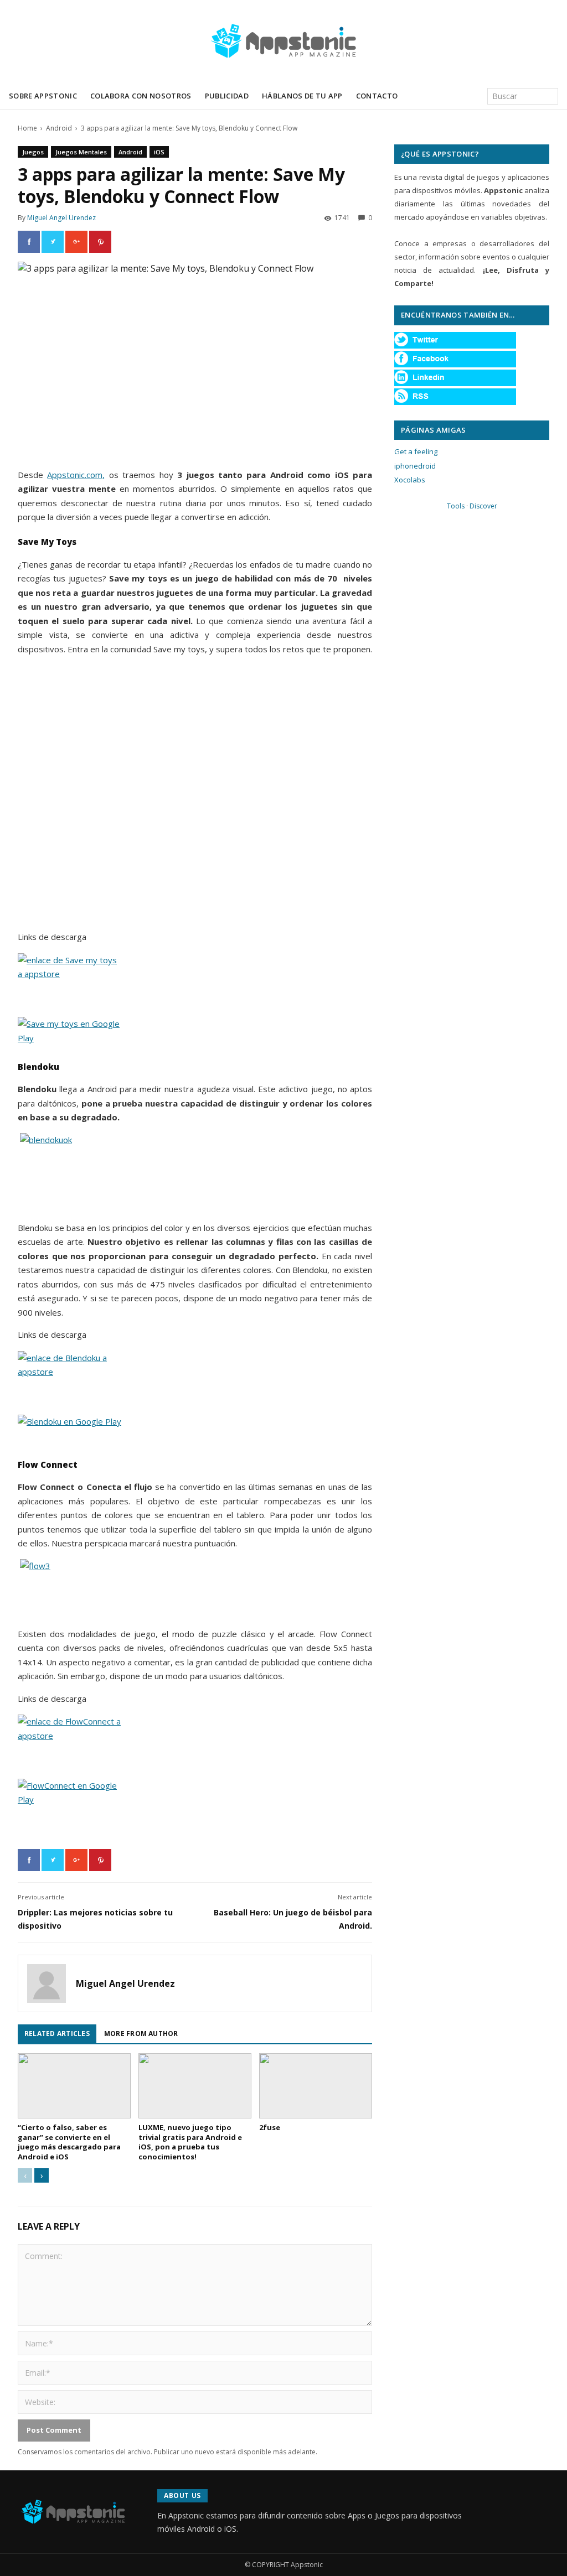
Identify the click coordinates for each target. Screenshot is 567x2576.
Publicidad (227, 96)
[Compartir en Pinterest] (100, 242)
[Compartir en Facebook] (29, 242)
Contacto (377, 96)
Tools (456, 506)
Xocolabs (410, 480)
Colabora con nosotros (141, 96)
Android (59, 128)
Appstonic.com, (76, 475)
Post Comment (54, 2430)
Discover (483, 506)
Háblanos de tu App (302, 96)
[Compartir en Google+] (76, 242)
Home (27, 128)
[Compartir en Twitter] (53, 242)
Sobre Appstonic (43, 96)
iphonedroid (415, 466)
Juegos (33, 152)
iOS (159, 152)
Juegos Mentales (81, 152)
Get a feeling (416, 451)
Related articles (57, 2034)
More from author (141, 2034)
